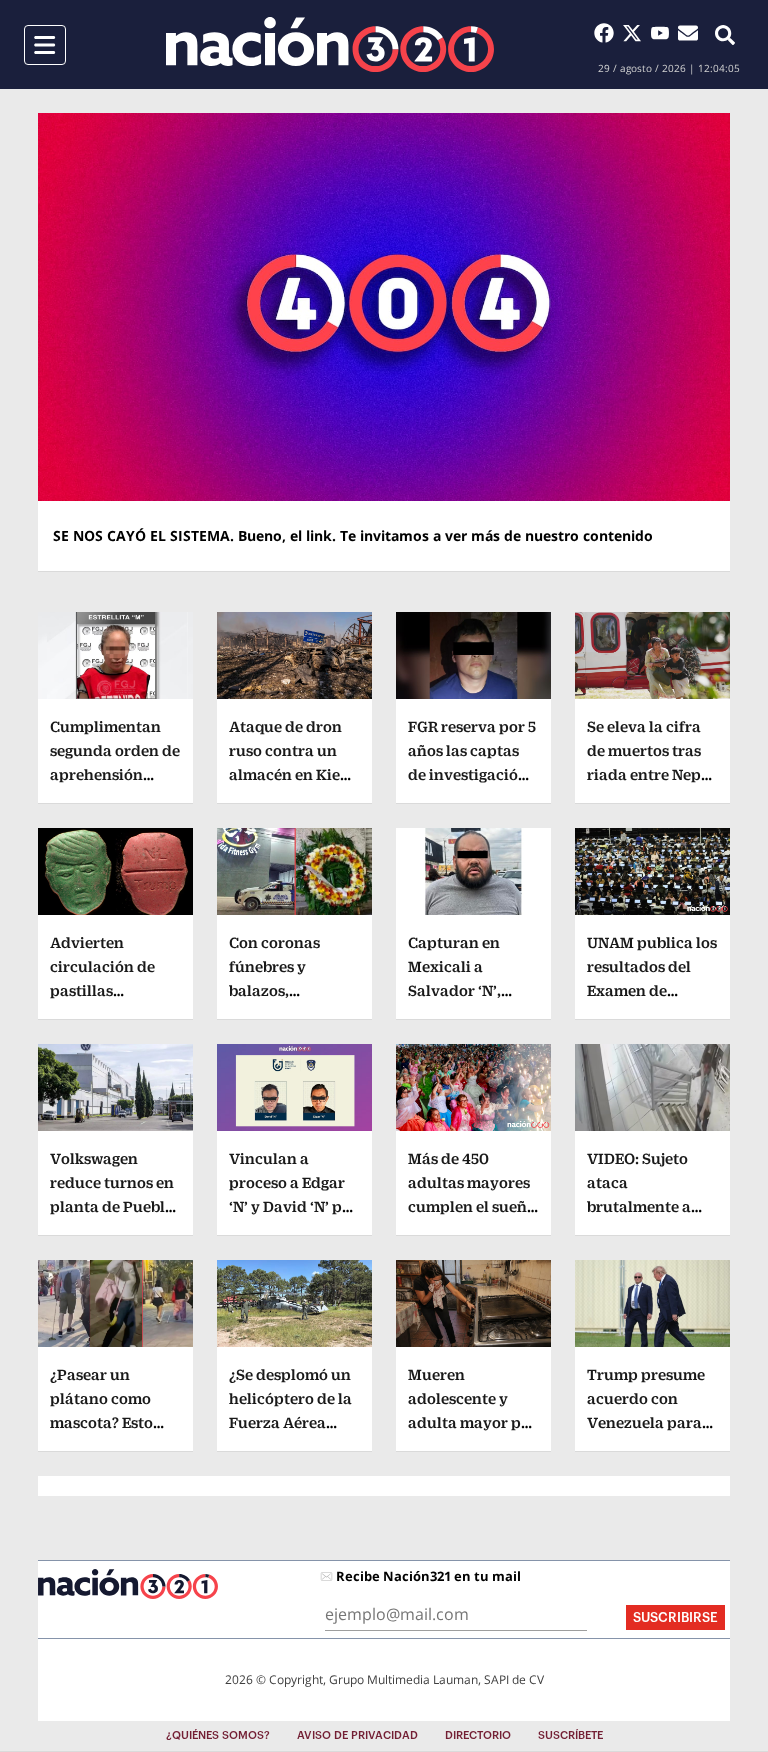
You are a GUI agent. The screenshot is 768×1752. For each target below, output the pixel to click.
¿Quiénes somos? (218, 1735)
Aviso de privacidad (357, 1735)
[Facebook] (608, 33)
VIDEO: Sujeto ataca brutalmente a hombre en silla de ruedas (643, 1206)
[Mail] (688, 33)
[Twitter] (636, 33)
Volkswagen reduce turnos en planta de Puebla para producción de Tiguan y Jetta (112, 1206)
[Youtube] (664, 33)
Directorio (478, 1735)
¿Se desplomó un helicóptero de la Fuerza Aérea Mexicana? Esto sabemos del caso (291, 1422)
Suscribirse (675, 1617)
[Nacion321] (330, 44)
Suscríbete (570, 1735)
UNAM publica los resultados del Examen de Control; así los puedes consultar (652, 990)
